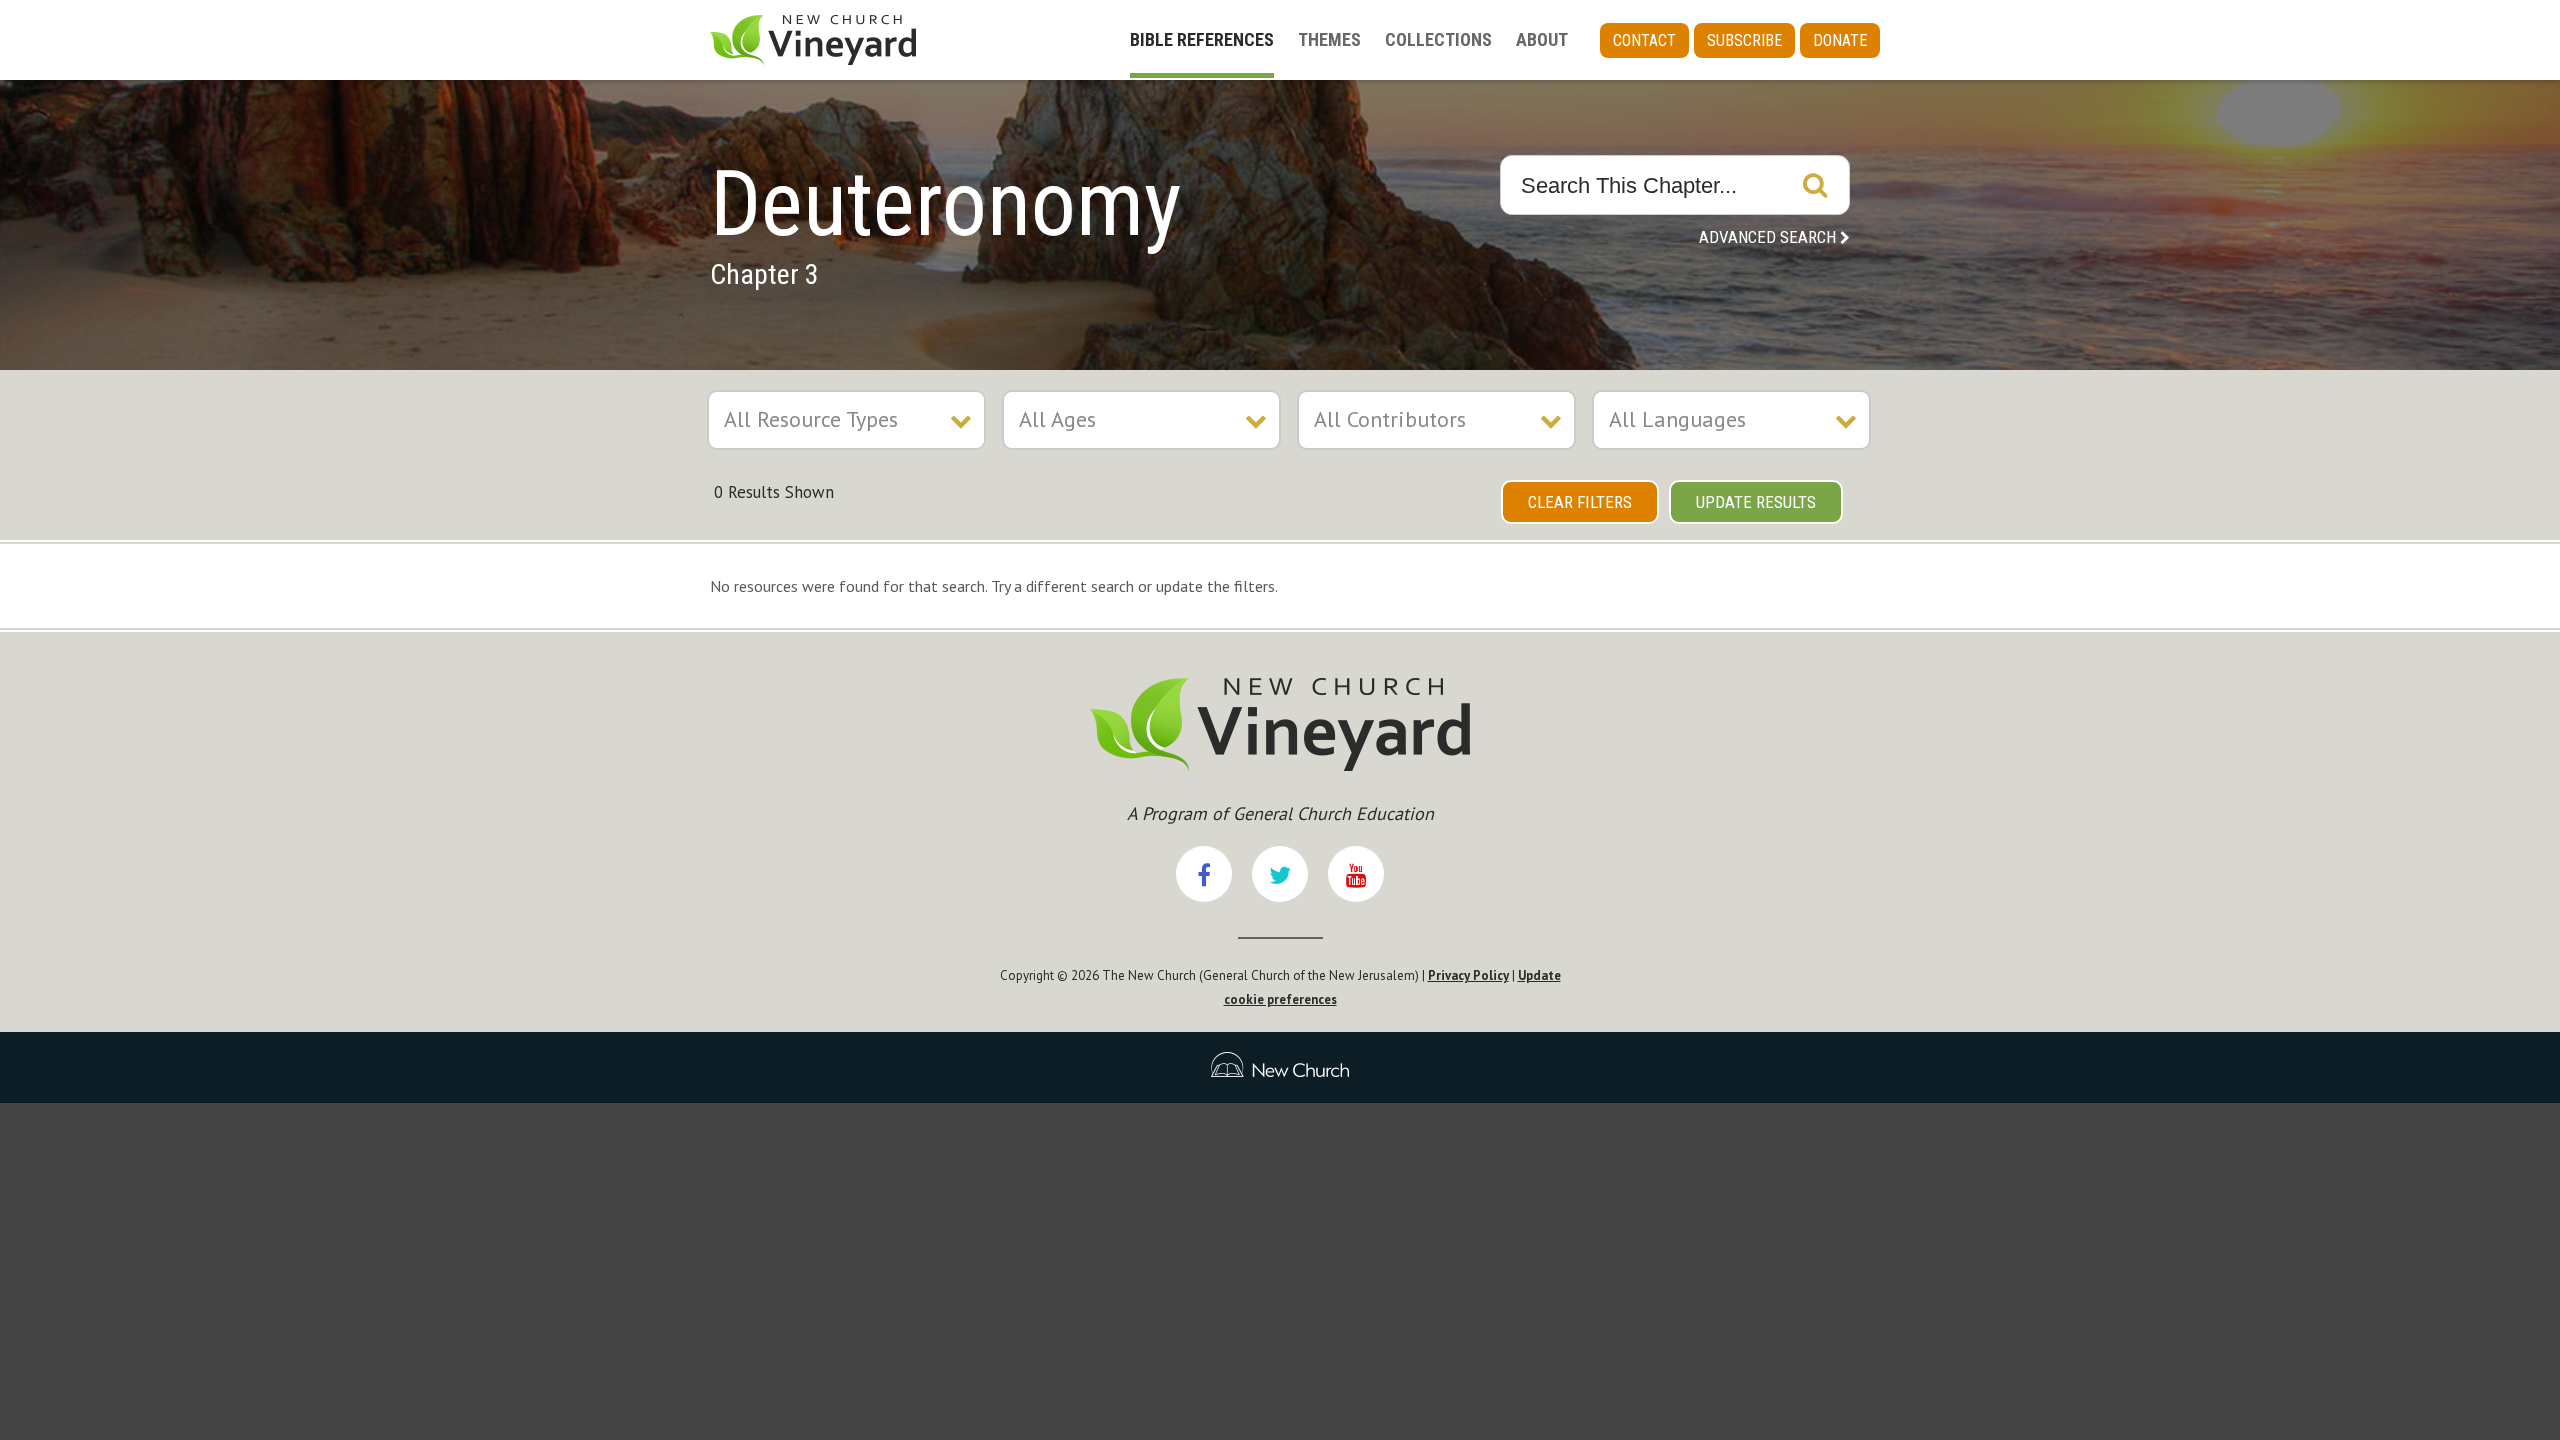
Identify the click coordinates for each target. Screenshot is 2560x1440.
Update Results (1756, 502)
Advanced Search (1767, 237)
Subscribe (1744, 40)
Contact (1644, 40)
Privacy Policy (1468, 975)
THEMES (1329, 39)
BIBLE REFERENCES (1202, 39)
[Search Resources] (1815, 185)
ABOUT (1542, 39)
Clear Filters (1580, 502)
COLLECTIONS (1438, 39)
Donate (1840, 40)
